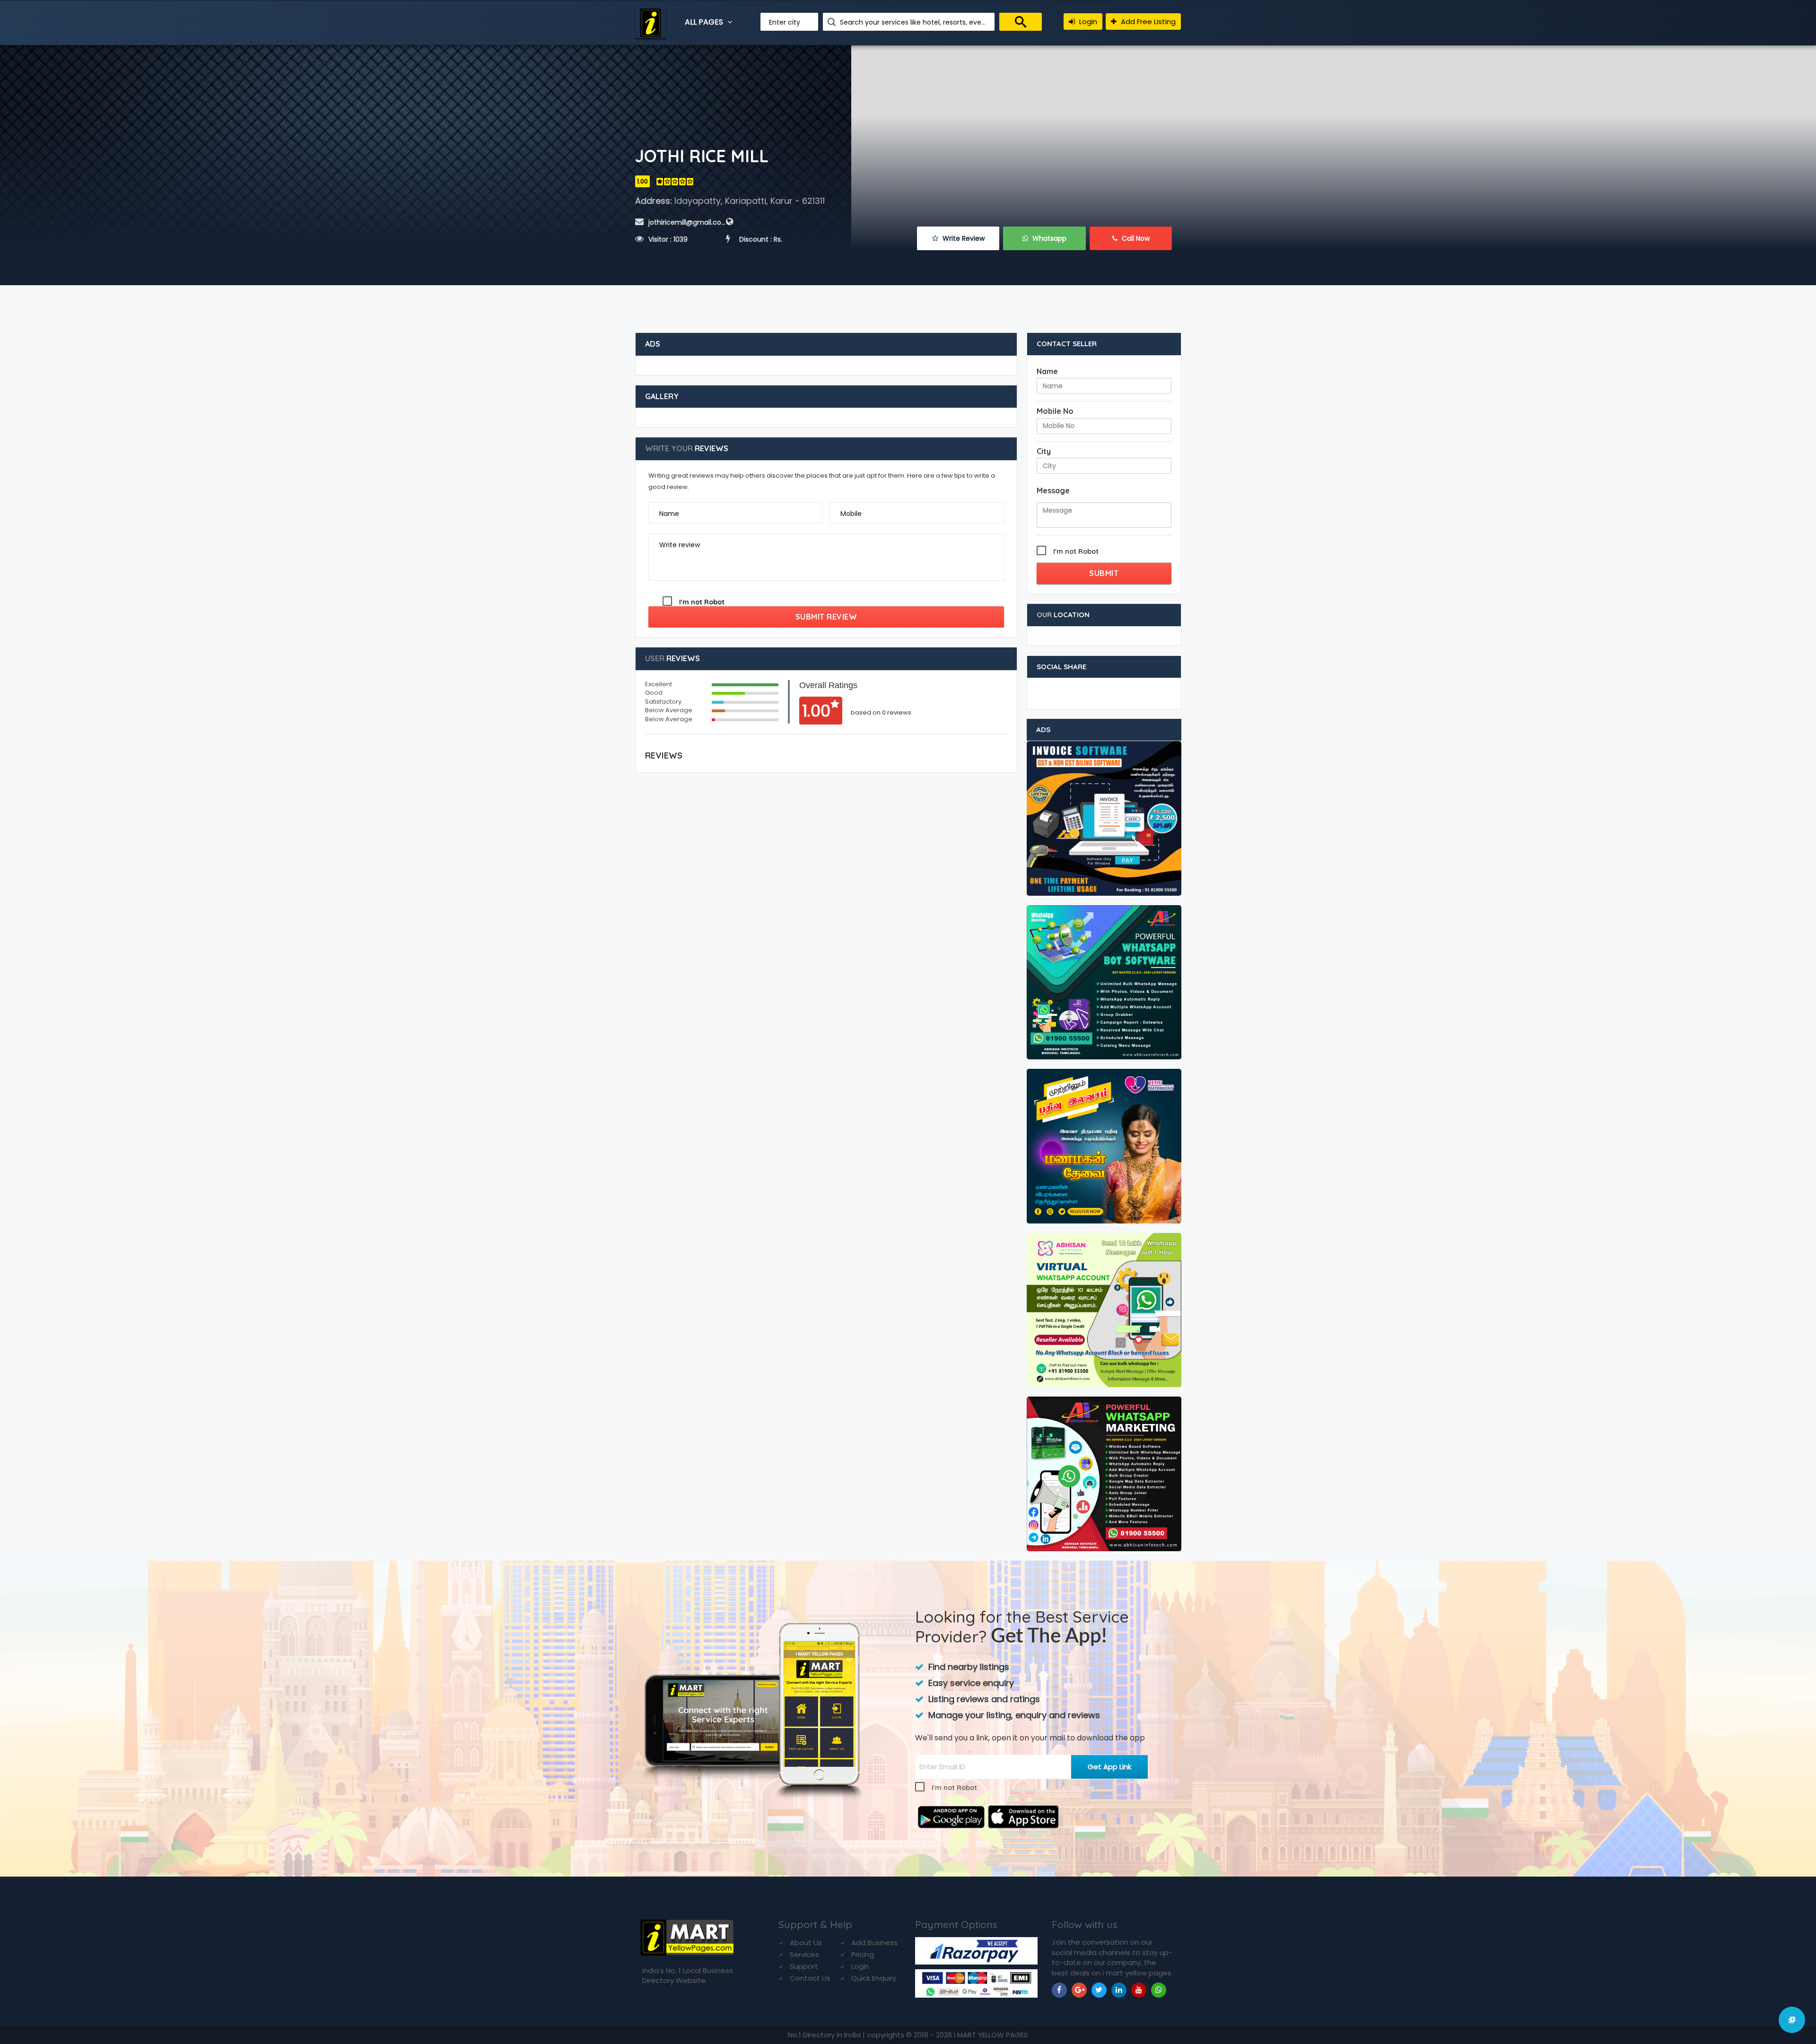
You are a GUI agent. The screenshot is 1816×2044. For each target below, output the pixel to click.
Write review (680, 545)
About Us (806, 1943)
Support (804, 1966)
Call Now (1135, 238)
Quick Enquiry (874, 1978)
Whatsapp (1048, 238)
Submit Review (826, 617)
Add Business (874, 1943)
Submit (1104, 573)
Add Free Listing (1147, 22)
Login (1087, 22)
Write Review (963, 238)
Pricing (863, 1954)
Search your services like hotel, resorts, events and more (914, 22)
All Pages (705, 22)
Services (804, 1954)
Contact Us (810, 1978)
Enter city (785, 22)
